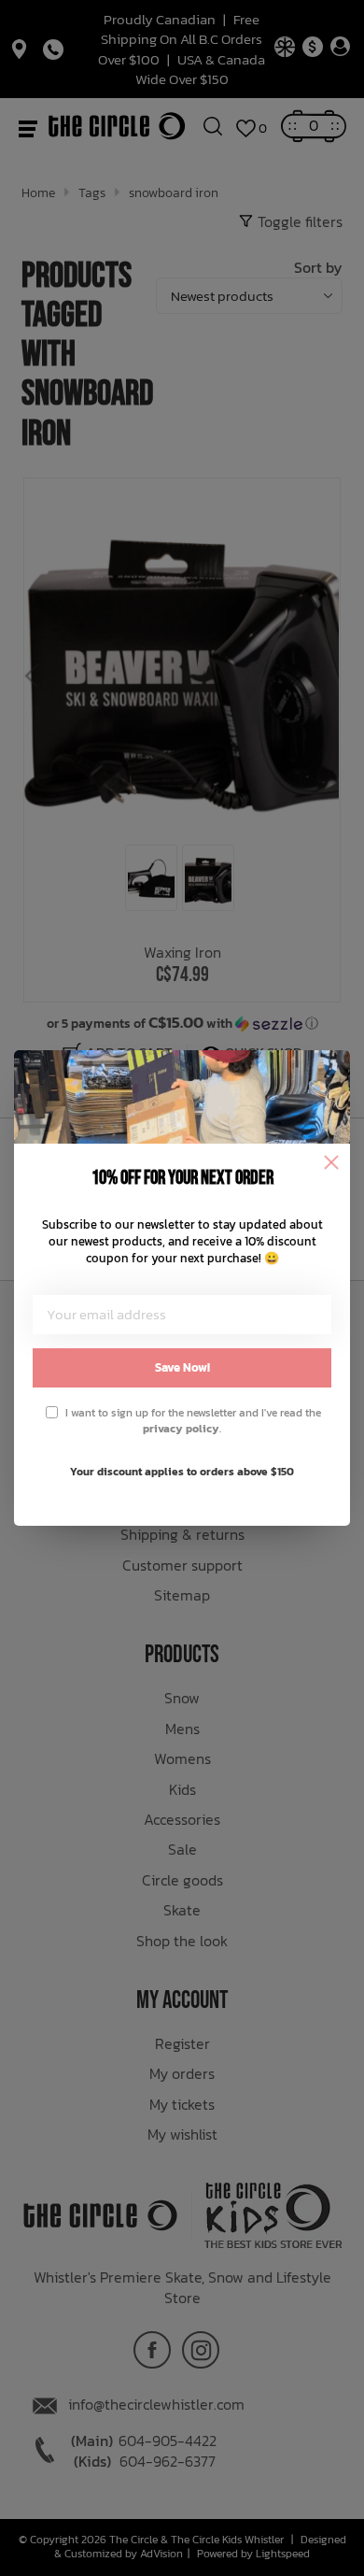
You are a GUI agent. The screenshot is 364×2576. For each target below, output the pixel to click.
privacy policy (181, 1429)
